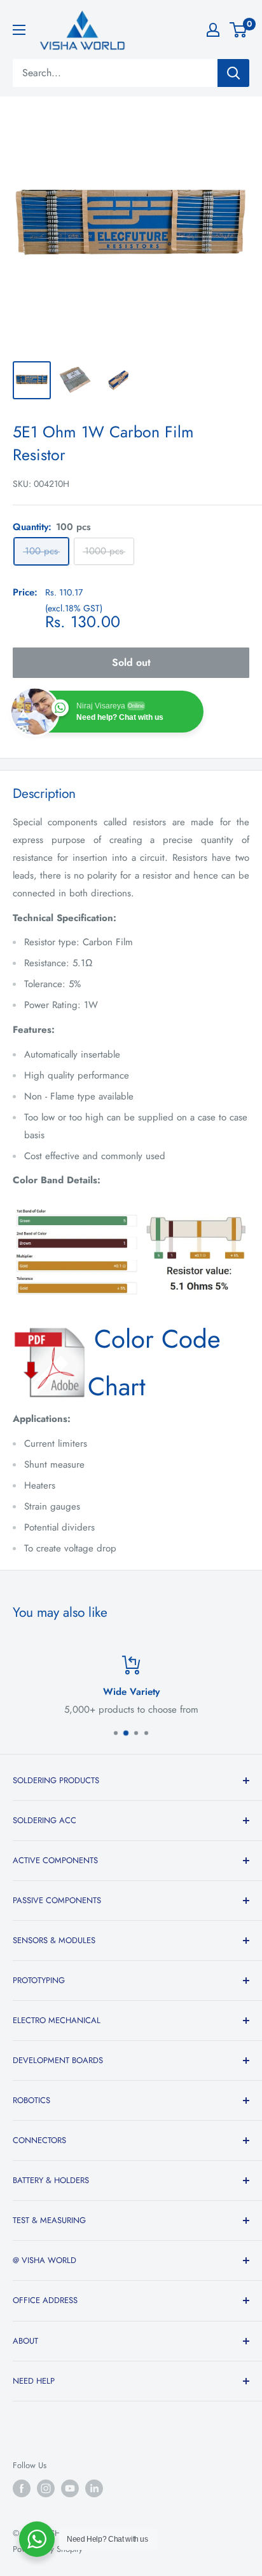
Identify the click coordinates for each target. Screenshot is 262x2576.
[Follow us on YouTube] (70, 2488)
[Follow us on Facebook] (22, 2488)
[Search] (233, 73)
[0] (239, 30)
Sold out (131, 662)
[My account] (213, 30)
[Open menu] (19, 30)
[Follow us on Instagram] (46, 2488)
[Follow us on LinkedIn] (94, 2488)
